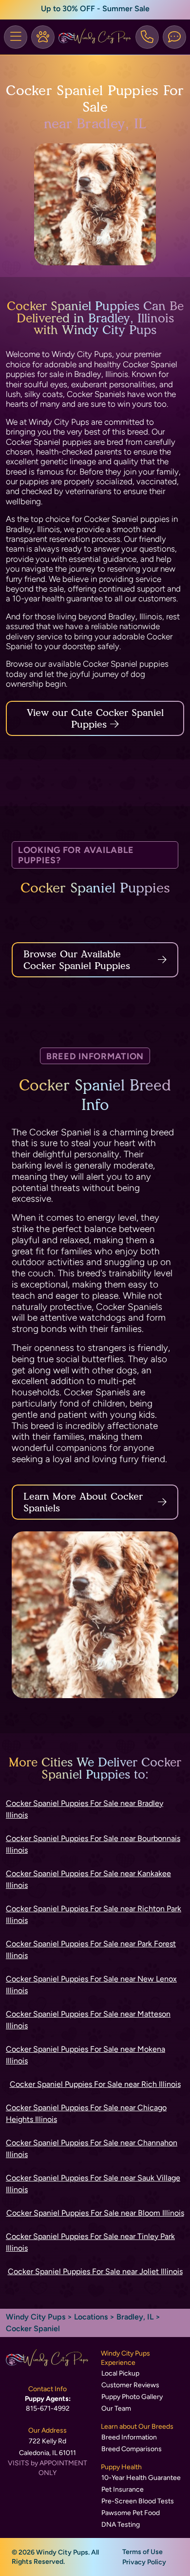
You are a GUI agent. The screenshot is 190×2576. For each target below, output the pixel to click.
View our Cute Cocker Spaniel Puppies (95, 718)
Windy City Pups (36, 2317)
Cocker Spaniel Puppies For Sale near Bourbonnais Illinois (93, 1844)
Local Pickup (120, 2373)
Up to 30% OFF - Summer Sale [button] (95, 9)
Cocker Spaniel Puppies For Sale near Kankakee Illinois (88, 1879)
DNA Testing (121, 2525)
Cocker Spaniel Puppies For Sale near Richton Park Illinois (94, 1914)
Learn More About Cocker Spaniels (83, 1502)
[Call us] (147, 37)
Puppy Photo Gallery (132, 2397)
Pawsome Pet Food (131, 2513)
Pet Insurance (123, 2489)
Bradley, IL (136, 2317)
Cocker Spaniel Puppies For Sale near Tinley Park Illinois (90, 2242)
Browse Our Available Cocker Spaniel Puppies (77, 960)
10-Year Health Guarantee (141, 2478)
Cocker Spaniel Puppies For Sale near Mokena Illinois (85, 2055)
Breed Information (129, 2437)
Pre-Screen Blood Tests (138, 2501)
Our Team (116, 2408)
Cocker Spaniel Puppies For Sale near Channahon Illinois (92, 2149)
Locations (91, 2317)
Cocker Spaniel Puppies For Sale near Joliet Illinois (95, 2271)
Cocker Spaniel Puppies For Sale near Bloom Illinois (95, 2213)
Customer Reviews (130, 2385)
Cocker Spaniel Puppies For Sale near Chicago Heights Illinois (86, 2113)
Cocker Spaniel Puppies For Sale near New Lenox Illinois (91, 1985)
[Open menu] (16, 37)
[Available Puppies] (43, 37)
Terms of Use (142, 2552)
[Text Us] (174, 37)
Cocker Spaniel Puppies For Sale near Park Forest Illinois (91, 1950)
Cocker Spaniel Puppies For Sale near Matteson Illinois (88, 2020)
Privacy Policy (144, 2562)
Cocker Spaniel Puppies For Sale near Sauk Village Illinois (93, 2184)
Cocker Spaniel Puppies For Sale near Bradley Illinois (85, 1809)
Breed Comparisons (132, 2449)
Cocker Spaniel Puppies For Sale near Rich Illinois (95, 2084)
